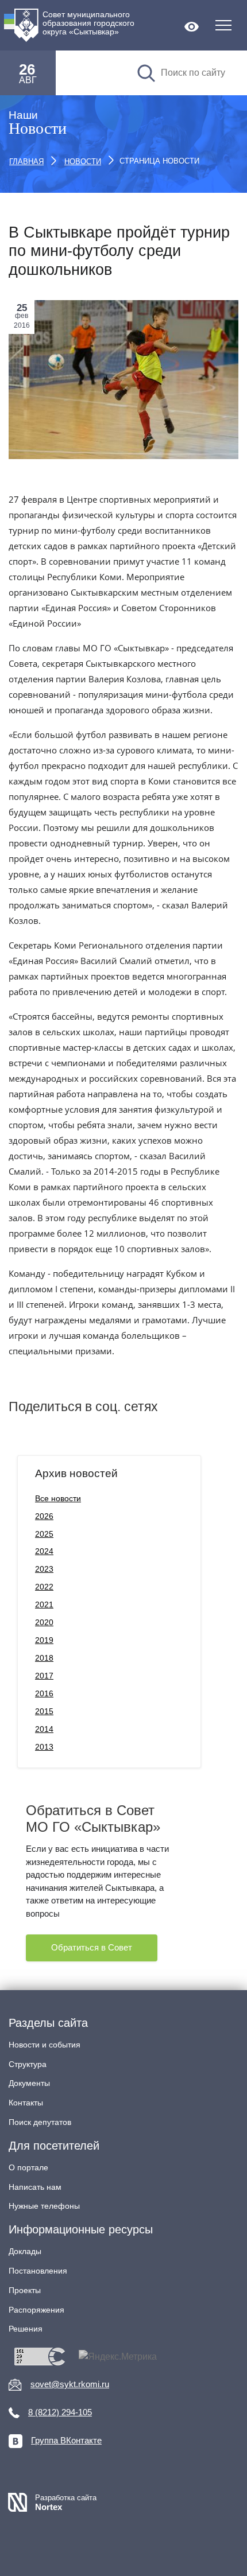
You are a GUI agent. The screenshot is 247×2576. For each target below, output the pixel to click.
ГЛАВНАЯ (26, 162)
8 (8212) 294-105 (60, 2412)
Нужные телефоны (44, 2206)
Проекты (25, 2290)
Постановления (38, 2271)
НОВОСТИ (83, 162)
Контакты (26, 2103)
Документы (29, 2083)
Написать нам (35, 2187)
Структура (28, 2064)
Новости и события (45, 2045)
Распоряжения (36, 2310)
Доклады (25, 2251)
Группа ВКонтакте (66, 2440)
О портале (28, 2167)
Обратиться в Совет (92, 1947)
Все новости (58, 1498)
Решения (26, 2329)
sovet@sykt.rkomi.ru (70, 2384)
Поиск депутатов (40, 2122)
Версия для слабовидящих (192, 27)
